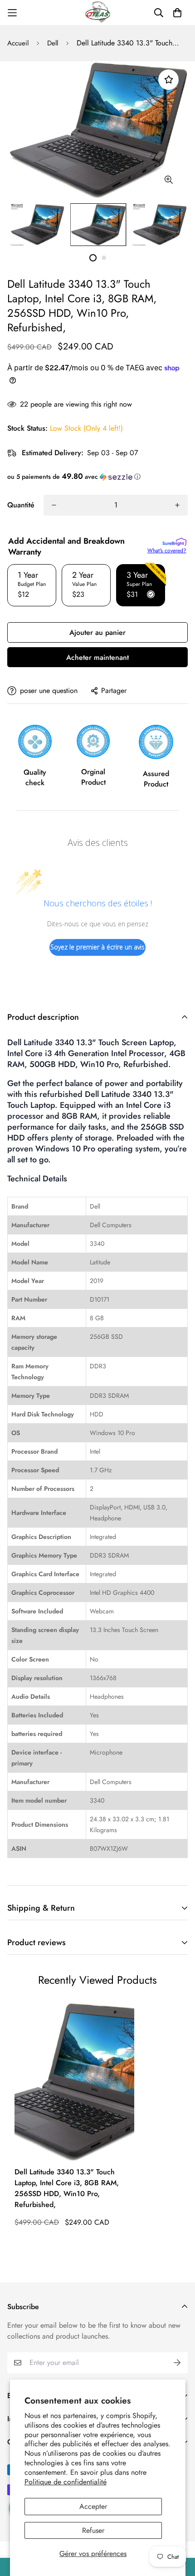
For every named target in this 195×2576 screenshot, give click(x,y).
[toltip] (168, 180)
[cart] (177, 13)
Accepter (93, 2506)
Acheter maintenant (97, 657)
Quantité (21, 505)
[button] (97, 477)
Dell (53, 43)
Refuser (93, 2530)
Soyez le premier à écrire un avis (97, 947)
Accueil (18, 43)
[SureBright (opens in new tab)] (174, 542)
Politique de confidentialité (66, 2482)
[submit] (177, 2363)
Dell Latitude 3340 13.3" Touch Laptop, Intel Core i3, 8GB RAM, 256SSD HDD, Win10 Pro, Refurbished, (67, 2188)
